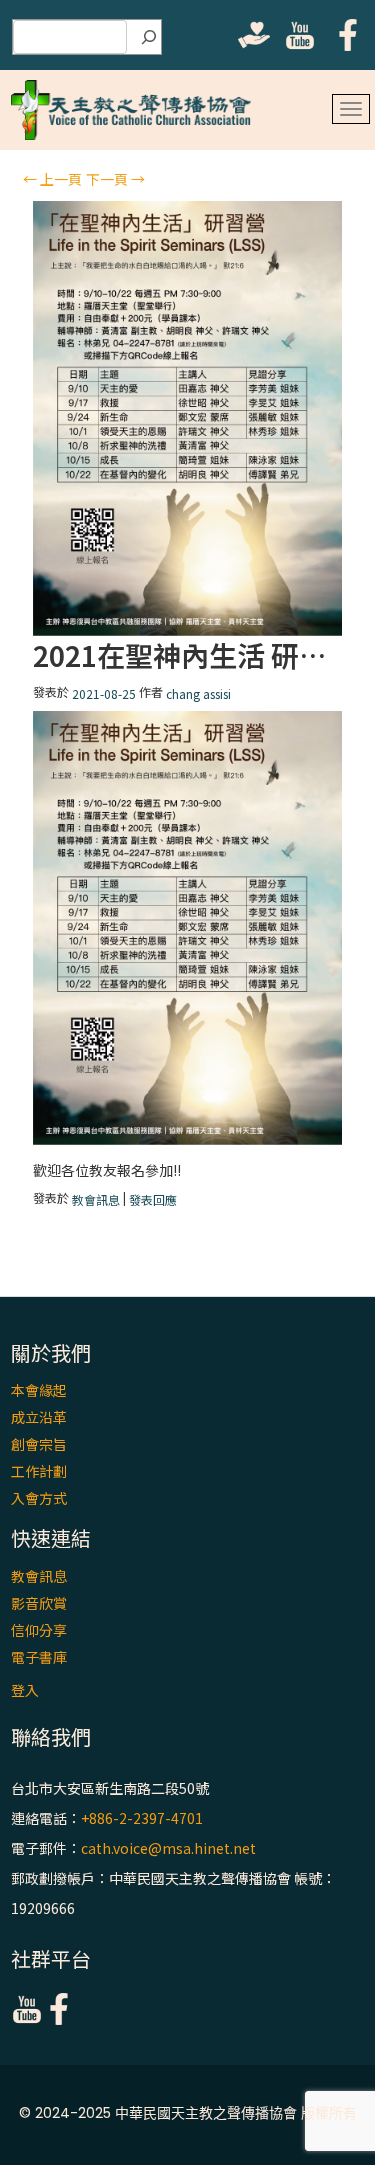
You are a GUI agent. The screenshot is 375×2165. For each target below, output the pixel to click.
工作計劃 (39, 1471)
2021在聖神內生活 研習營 (187, 655)
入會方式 (39, 1498)
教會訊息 (96, 1199)
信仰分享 (39, 1630)
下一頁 (115, 179)
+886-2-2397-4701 (142, 1818)
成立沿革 (39, 1417)
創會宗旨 (39, 1444)
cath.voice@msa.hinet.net (168, 1848)
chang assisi (198, 693)
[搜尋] (149, 37)
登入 (25, 1690)
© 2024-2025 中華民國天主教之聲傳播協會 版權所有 (188, 2113)
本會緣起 (39, 1390)
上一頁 (52, 179)
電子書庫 (39, 1657)
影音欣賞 (39, 1603)
